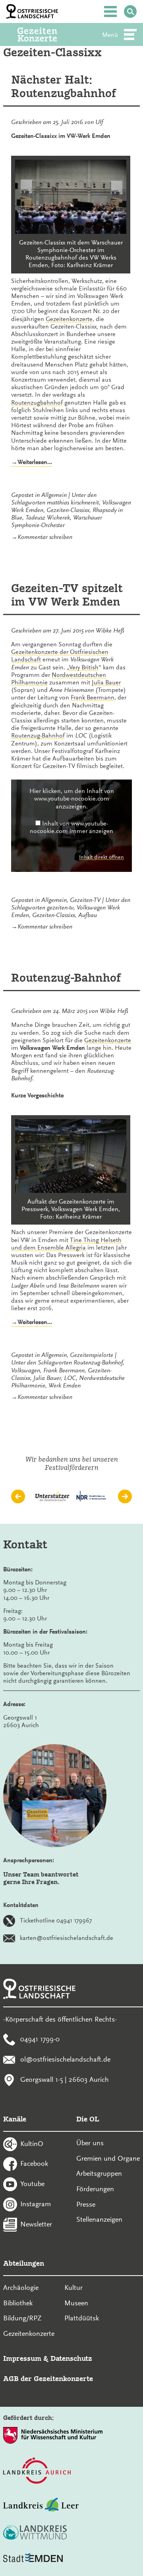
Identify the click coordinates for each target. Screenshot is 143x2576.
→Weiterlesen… (32, 462)
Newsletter (36, 2224)
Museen (76, 2303)
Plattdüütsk (82, 2318)
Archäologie (21, 2287)
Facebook (34, 2163)
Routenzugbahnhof (37, 403)
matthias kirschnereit (73, 503)
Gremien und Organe (108, 2158)
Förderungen (95, 2189)
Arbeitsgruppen (99, 2173)
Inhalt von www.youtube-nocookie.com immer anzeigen (71, 827)
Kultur (73, 2287)
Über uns (90, 2143)
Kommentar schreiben (45, 537)
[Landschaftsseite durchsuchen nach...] (130, 11)
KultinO (32, 2143)
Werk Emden (65, 1385)
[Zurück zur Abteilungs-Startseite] (48, 34)
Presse (86, 2204)
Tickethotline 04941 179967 (56, 1920)
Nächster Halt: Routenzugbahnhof (64, 87)
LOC (70, 1378)
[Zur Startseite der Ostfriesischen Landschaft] (32, 11)
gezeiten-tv (60, 908)
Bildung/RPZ (22, 2318)
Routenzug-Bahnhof (38, 736)
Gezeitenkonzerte (69, 319)
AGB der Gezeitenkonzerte (48, 2378)
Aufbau (88, 915)
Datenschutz (71, 2358)
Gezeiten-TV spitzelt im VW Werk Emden (67, 595)
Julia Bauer (106, 682)
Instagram (36, 2203)
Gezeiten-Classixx (68, 510)
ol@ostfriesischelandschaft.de (65, 2059)
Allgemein (54, 495)
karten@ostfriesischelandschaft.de (67, 1938)
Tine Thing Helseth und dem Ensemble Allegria (66, 1244)
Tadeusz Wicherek (48, 518)
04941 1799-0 (40, 2039)
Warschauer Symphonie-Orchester (57, 521)
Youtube (32, 2184)
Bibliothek (18, 2303)
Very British (84, 667)
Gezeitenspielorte (92, 1355)
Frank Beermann (93, 698)
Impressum (22, 2358)
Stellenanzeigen (99, 2219)
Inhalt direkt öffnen (101, 857)
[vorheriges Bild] (18, 1497)
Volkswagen (26, 1370)
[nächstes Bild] (125, 1497)
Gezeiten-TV (85, 900)
